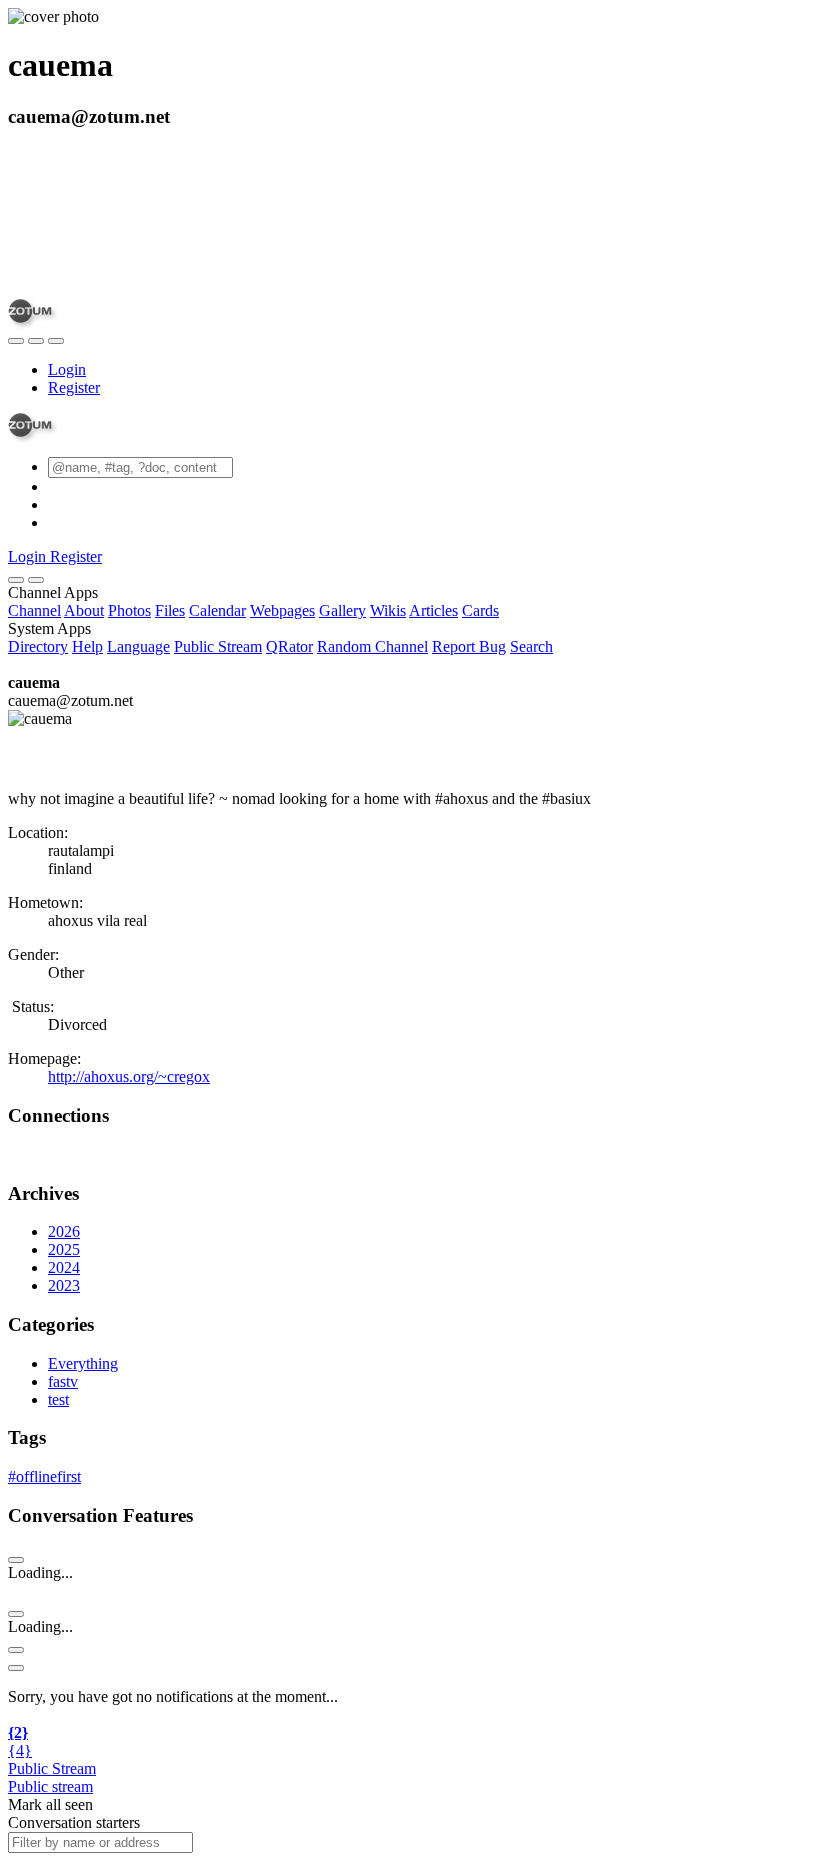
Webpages (282, 610)
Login (67, 369)
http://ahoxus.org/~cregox (129, 1076)
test (58, 1399)
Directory (38, 646)
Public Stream (218, 646)
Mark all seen (50, 1804)
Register (74, 387)
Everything (83, 1363)
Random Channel (372, 646)
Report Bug (469, 646)
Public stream (50, 1786)
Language (138, 646)
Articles (433, 610)
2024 (64, 1267)
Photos (129, 610)
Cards (480, 610)
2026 (64, 1231)
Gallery (342, 610)
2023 (64, 1285)
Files (170, 610)
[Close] (36, 580)
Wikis (388, 610)
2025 (64, 1249)
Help (87, 646)
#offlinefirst (44, 1476)
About (84, 610)
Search (531, 646)
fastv (63, 1381)
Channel (34, 610)
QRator (289, 646)
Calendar (217, 610)
